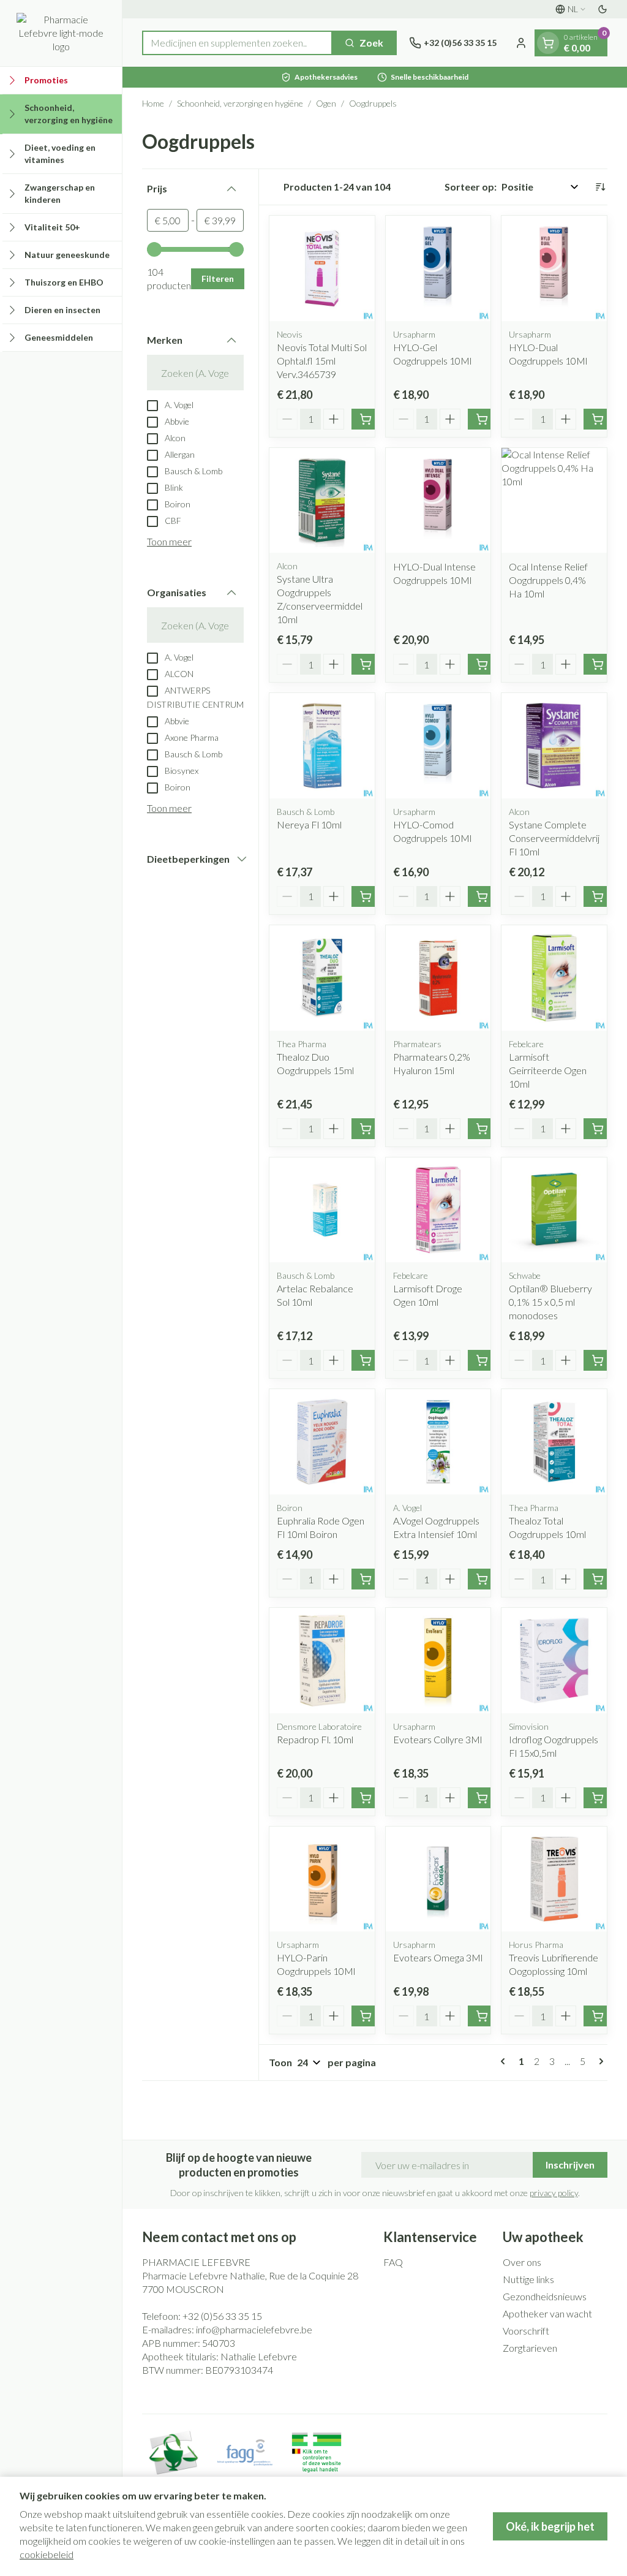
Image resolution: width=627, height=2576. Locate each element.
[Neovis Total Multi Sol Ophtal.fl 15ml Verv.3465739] (322, 268)
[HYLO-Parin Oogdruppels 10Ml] (322, 1879)
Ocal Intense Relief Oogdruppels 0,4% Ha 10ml (548, 580)
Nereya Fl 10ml (309, 824)
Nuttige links (528, 2279)
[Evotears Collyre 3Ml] (438, 1661)
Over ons (522, 2262)
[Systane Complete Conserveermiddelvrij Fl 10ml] (554, 746)
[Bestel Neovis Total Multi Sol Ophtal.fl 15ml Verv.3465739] (366, 419)
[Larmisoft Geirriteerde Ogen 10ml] (554, 978)
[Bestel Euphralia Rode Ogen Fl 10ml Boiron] (366, 1579)
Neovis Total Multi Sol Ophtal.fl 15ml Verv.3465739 (322, 361)
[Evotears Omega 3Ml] (438, 1879)
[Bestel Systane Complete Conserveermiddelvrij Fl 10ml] (598, 896)
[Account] (521, 43)
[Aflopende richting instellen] (600, 187)
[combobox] (237, 43)
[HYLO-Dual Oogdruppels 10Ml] (554, 268)
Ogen (326, 103)
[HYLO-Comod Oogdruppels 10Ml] (438, 746)
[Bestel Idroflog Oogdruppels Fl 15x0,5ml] (598, 1798)
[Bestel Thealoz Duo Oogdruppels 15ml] (366, 1129)
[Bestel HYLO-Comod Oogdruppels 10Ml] (482, 896)
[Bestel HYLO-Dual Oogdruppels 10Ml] (598, 419)
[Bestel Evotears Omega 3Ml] (482, 2016)
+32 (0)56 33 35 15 (222, 2316)
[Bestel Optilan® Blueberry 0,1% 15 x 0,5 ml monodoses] (598, 1360)
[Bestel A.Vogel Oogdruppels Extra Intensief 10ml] (482, 1579)
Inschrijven (570, 2165)
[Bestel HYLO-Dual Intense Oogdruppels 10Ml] (482, 664)
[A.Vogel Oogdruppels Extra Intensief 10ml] (438, 1442)
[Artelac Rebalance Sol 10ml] (322, 1210)
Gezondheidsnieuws (545, 2296)
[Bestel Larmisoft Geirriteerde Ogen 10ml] (598, 1129)
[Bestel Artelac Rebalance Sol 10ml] (366, 1360)
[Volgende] (599, 2061)
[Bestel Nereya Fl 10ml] (366, 896)
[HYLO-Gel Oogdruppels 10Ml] (438, 268)
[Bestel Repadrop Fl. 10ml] (366, 1798)
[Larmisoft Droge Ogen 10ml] (438, 1210)
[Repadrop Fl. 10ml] (322, 1661)
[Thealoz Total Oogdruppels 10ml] (554, 1442)
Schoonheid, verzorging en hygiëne (240, 103)
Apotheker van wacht (547, 2313)
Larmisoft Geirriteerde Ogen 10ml (548, 1070)
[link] (505, 2061)
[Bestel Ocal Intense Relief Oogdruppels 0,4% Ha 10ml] (598, 664)
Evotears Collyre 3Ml (437, 1739)
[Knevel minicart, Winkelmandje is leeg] (548, 43)
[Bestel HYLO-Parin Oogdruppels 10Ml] (366, 2016)
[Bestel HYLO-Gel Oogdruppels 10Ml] (482, 419)
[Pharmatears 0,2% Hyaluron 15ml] (438, 978)
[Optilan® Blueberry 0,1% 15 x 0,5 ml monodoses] (554, 1210)
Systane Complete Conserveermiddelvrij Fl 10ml (554, 838)
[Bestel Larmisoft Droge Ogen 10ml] (482, 1360)
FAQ (393, 2262)
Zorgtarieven (530, 2348)
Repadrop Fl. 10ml (315, 1739)
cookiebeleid (47, 2554)
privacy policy (554, 2193)
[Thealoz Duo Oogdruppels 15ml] (322, 978)
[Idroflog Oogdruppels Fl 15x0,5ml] (554, 1661)
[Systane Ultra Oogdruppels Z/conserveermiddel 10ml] (322, 501)
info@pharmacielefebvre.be (254, 2329)
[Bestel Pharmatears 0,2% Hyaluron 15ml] (482, 1129)
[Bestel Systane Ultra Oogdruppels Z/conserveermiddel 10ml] (366, 664)
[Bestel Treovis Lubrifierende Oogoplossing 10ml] (598, 2016)
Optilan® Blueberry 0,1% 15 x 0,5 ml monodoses (550, 1302)
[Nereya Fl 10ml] (322, 746)
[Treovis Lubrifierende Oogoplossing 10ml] (554, 1879)
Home (153, 103)
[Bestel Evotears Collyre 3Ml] (482, 1798)
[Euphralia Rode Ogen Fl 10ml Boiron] (322, 1442)
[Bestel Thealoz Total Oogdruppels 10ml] (598, 1579)
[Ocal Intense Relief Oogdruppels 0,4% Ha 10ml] (554, 501)
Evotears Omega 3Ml (438, 1957)
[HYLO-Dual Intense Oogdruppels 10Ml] (438, 501)
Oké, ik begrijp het (550, 2526)
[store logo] (61, 33)
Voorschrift (526, 2331)
